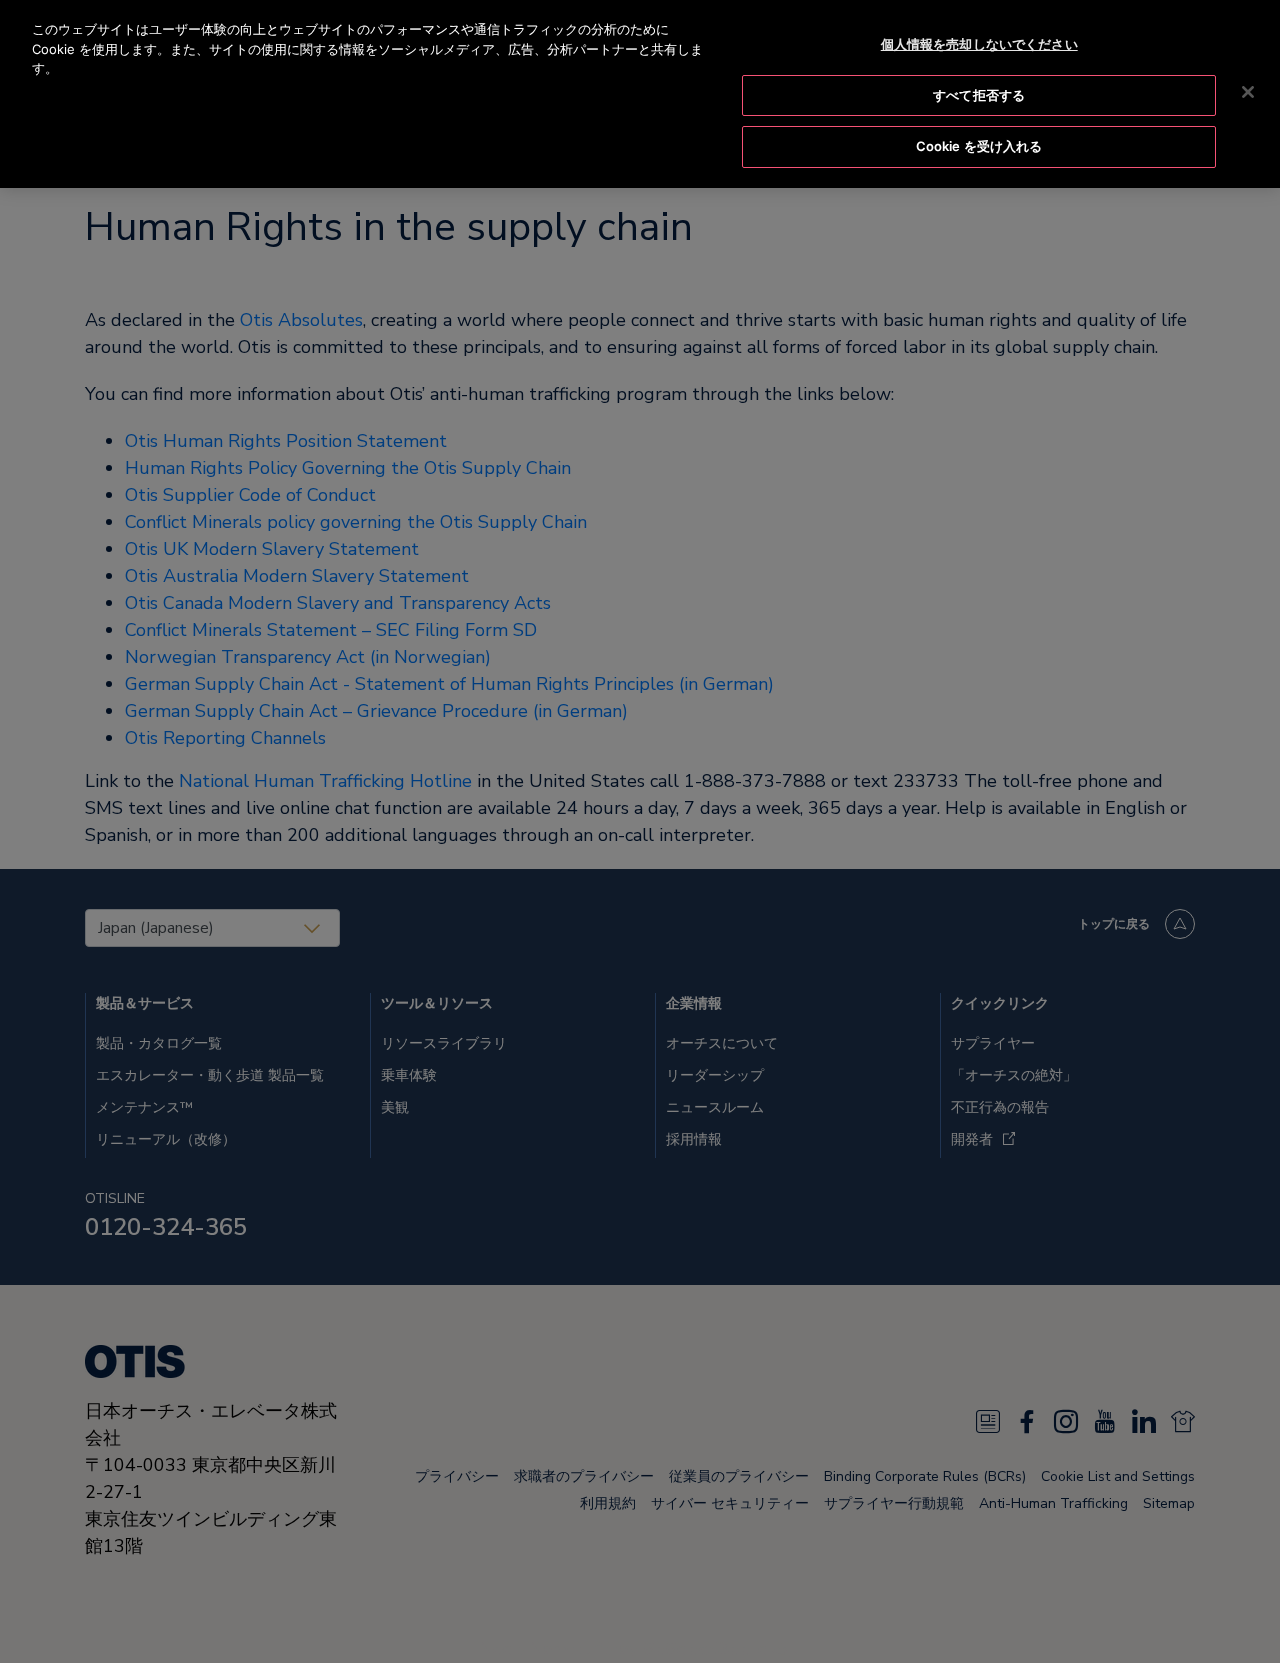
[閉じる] (1248, 92)
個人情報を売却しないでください (979, 44)
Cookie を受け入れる (979, 146)
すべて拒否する (979, 95)
